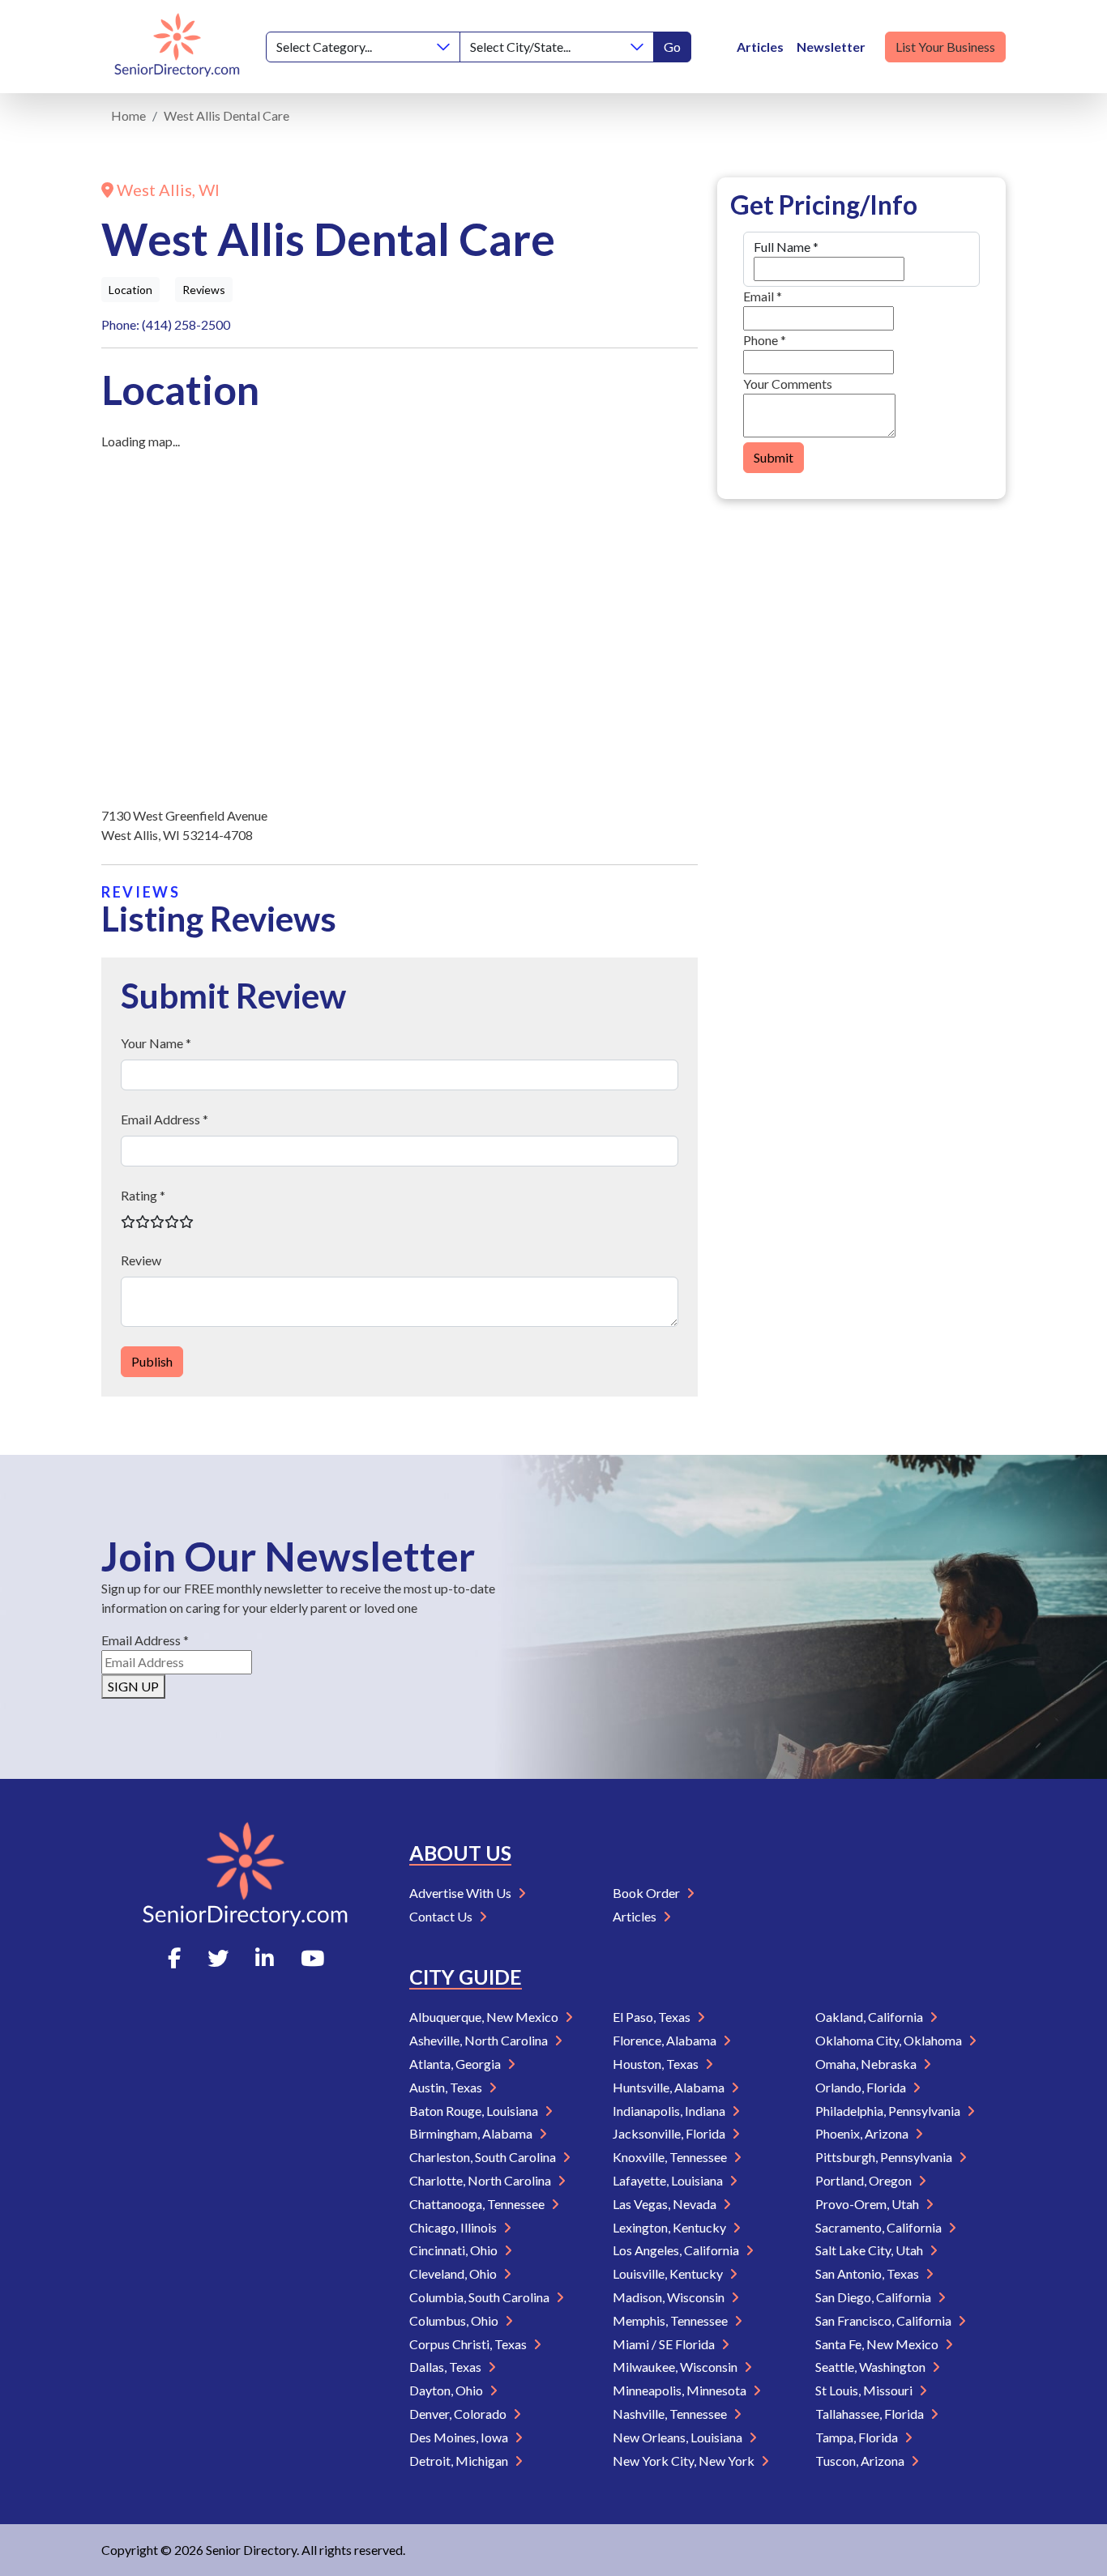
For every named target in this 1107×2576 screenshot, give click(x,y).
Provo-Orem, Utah (868, 2204)
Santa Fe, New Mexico (878, 2344)
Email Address (145, 1640)
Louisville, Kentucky (669, 2273)
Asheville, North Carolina (480, 2040)
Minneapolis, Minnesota (681, 2390)
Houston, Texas (657, 2064)
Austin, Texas (447, 2087)
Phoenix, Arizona (863, 2133)
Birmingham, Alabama (472, 2133)
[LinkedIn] (265, 1958)
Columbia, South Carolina (481, 2297)
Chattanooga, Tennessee (478, 2204)
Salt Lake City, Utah (870, 2250)
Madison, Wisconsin (670, 2297)
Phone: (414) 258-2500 (166, 324)
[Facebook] (174, 1958)
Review (141, 1260)
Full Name (786, 247)
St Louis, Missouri (865, 2390)
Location (130, 290)
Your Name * (156, 1043)
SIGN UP (133, 1686)
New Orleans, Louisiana (679, 2437)
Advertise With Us (462, 1893)
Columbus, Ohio (455, 2320)
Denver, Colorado (459, 2414)
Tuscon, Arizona (861, 2461)
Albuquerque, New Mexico (485, 2017)
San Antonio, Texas (868, 2273)
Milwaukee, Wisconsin (676, 2367)
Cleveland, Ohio (454, 2273)
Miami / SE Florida (665, 2344)
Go (672, 47)
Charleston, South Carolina (484, 2157)
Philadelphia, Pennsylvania (889, 2111)
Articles (760, 47)
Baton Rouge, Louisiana (475, 2111)
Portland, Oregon (865, 2180)
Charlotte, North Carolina (481, 2180)
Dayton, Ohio (447, 2390)
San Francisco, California (885, 2320)
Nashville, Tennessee (671, 2414)
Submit (774, 457)
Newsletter (831, 47)
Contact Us (442, 1916)
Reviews (204, 290)
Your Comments (788, 384)
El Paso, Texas (653, 2017)
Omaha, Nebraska (867, 2064)
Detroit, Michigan (460, 2461)
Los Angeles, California (677, 2250)
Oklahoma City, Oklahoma (890, 2040)
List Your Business (945, 47)
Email (763, 296)
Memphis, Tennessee (671, 2320)
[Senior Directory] (177, 47)
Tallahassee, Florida (871, 2414)
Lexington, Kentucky (671, 2227)
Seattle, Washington (872, 2367)
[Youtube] (312, 1958)
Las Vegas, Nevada (666, 2204)
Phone (765, 340)
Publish (152, 1361)
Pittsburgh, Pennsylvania (885, 2157)
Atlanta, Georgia (456, 2064)
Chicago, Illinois (454, 2227)
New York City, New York (685, 2461)
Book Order (648, 1893)
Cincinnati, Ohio (455, 2250)
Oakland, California (870, 2017)
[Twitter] (218, 1958)
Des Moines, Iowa (460, 2437)
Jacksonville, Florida (670, 2133)
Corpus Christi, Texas (469, 2344)
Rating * (143, 1195)
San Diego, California (874, 2297)
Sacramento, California (880, 2227)
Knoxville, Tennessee (671, 2157)
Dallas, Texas (447, 2367)
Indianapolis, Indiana (670, 2111)
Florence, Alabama (666, 2040)
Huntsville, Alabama (670, 2087)
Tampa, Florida (858, 2437)
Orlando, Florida (862, 2087)
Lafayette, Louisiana (669, 2180)
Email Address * (165, 1119)
